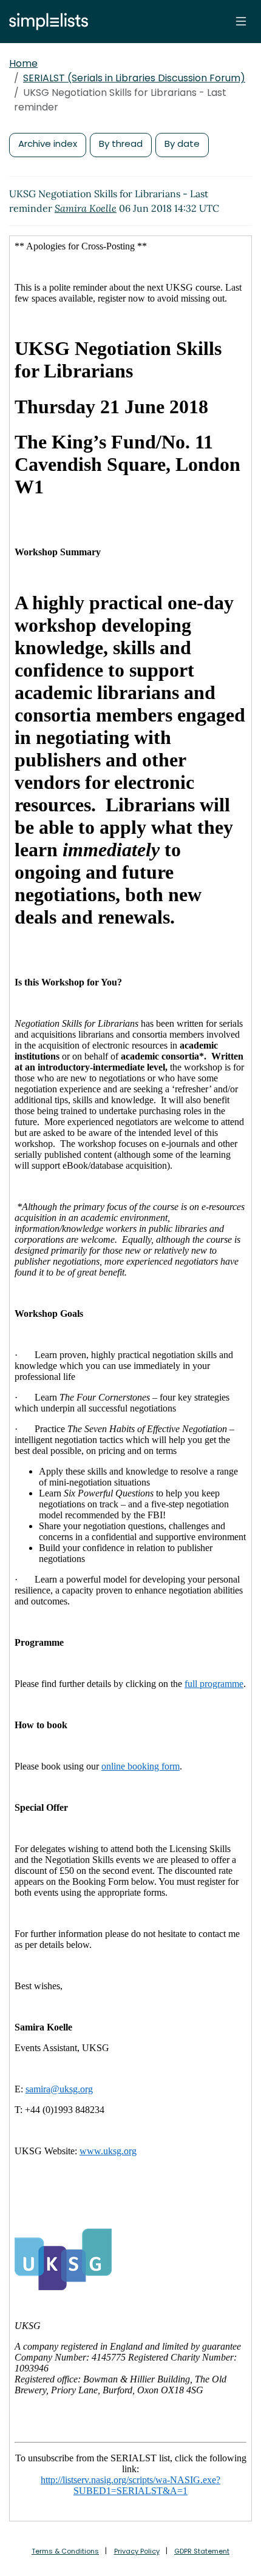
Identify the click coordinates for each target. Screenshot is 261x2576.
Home (23, 63)
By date (182, 144)
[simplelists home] (46, 22)
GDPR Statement (202, 2551)
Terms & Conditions (65, 2551)
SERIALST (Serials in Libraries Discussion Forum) (134, 78)
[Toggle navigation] (241, 21)
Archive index (48, 144)
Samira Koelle (86, 208)
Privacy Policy (137, 2551)
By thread (121, 144)
